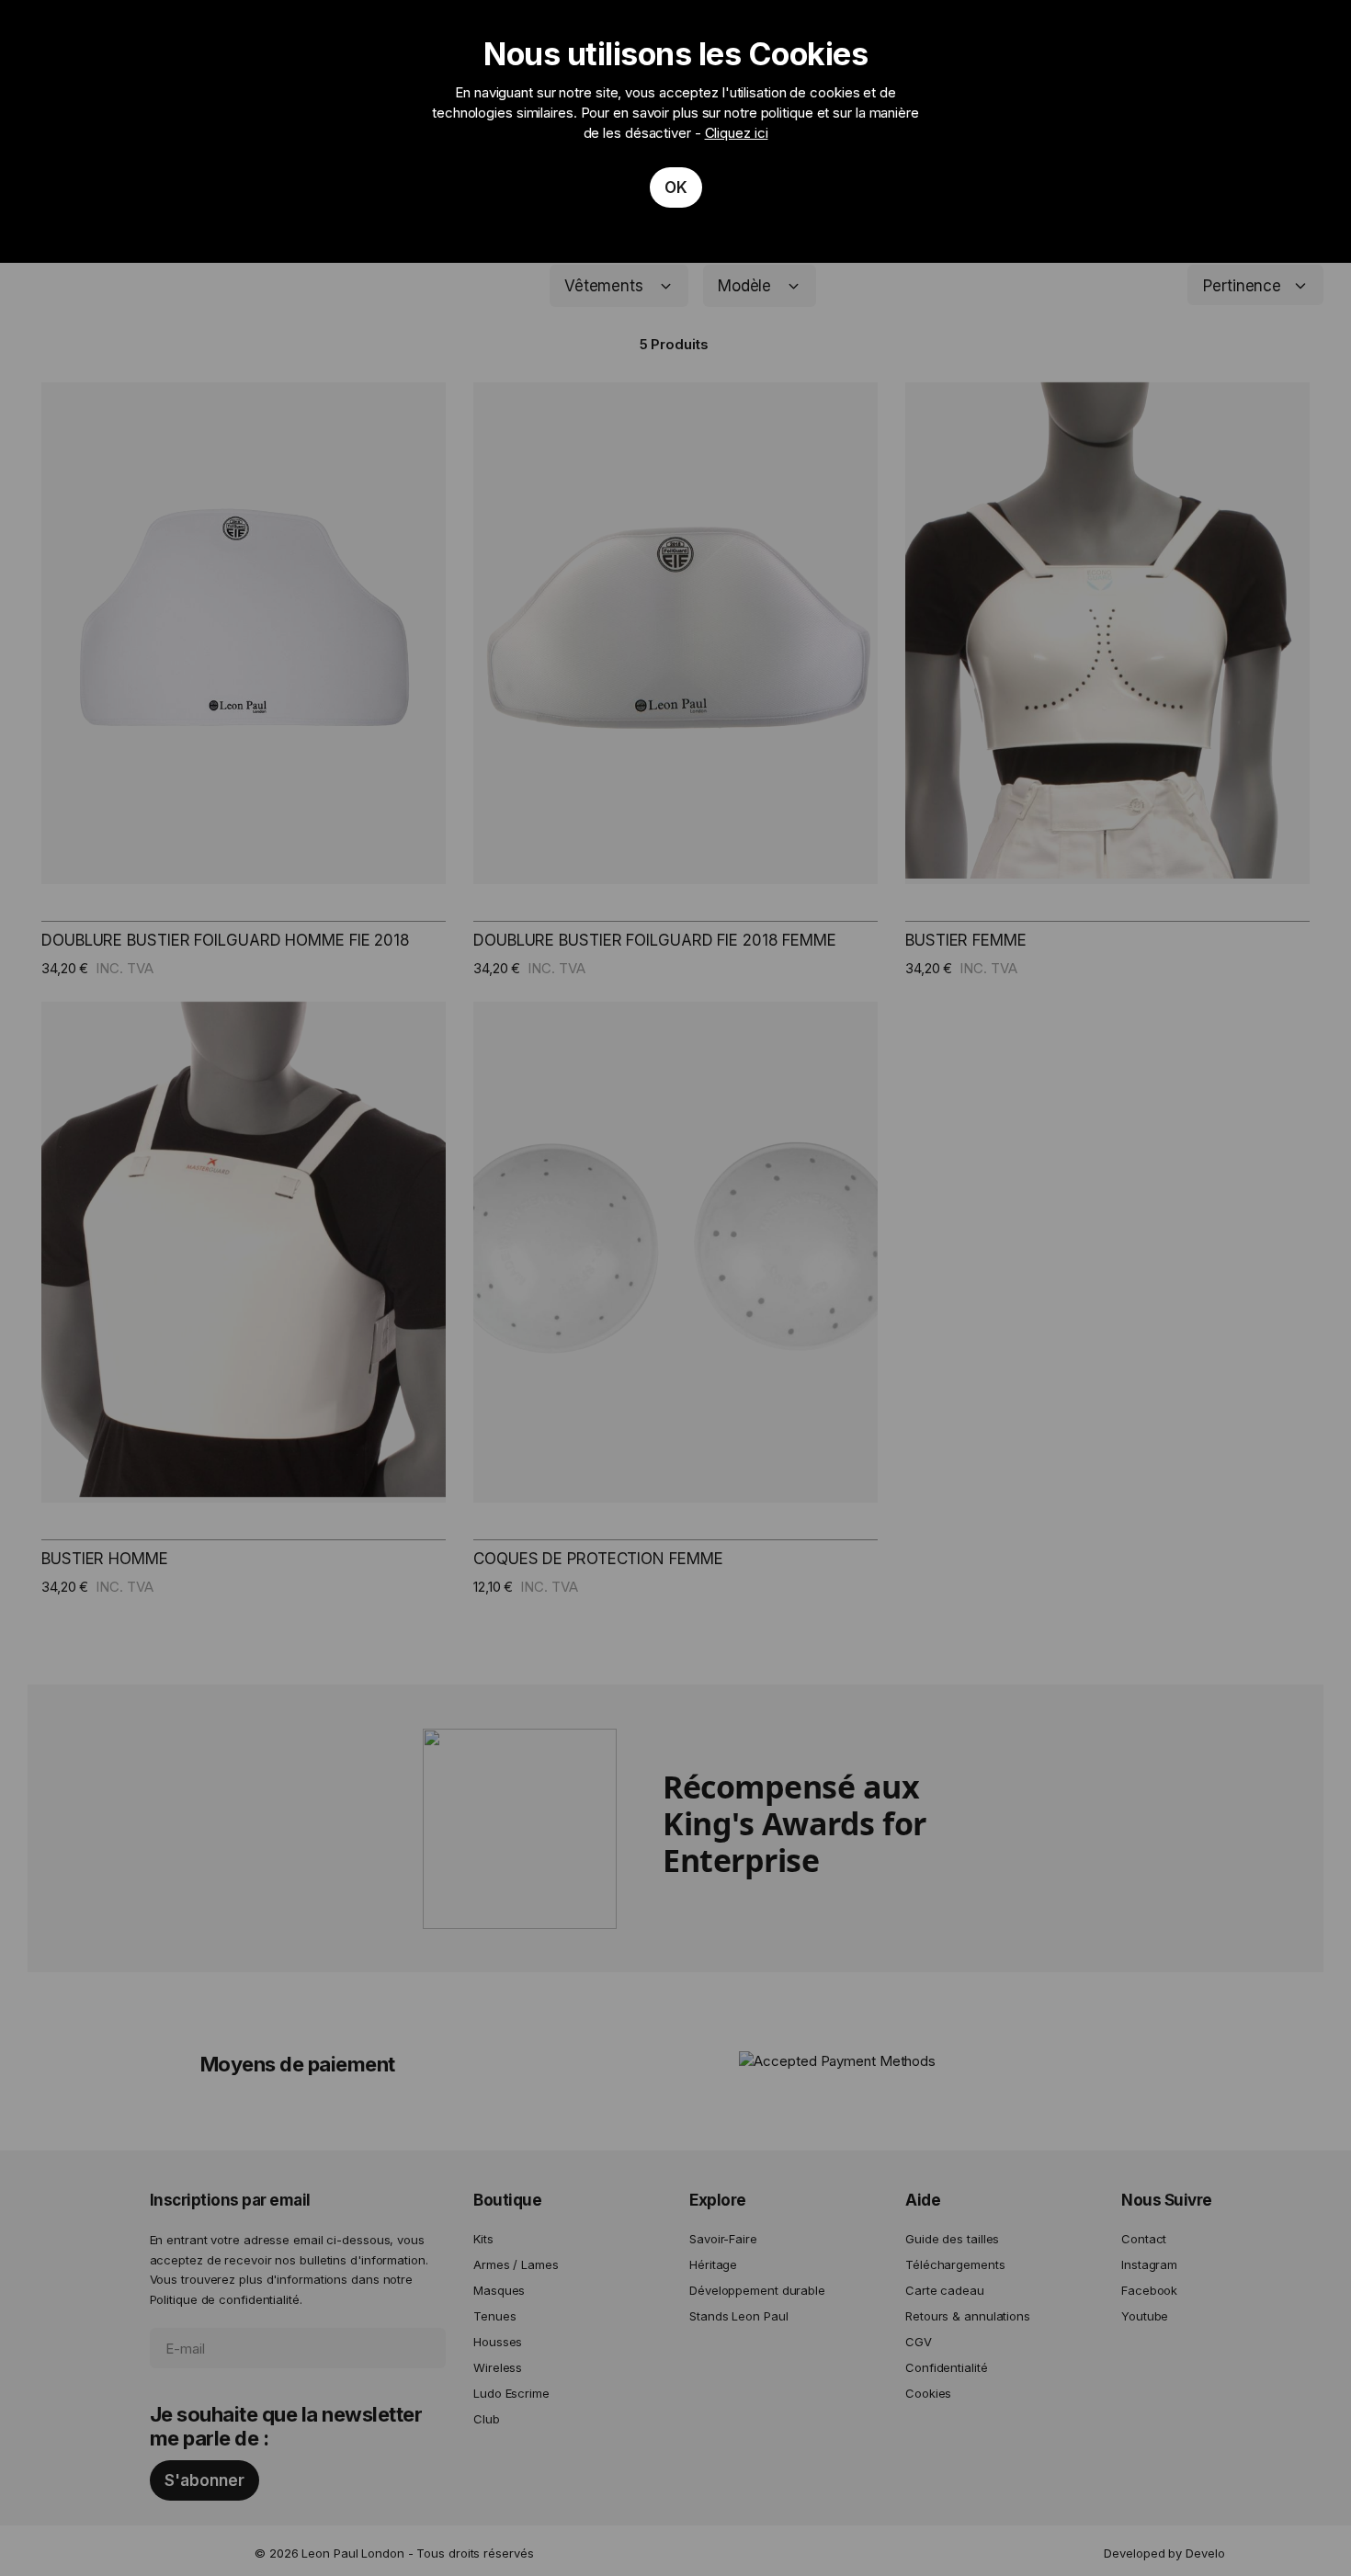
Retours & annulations (968, 2316)
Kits (483, 2239)
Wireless (498, 2367)
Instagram (1149, 2264)
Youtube (1145, 2316)
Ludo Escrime (511, 2393)
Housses (498, 2342)
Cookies (928, 2393)
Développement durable (757, 2290)
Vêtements (604, 286)
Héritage (713, 2264)
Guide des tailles (952, 2239)
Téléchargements (955, 2264)
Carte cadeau (945, 2290)
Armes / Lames (516, 2264)
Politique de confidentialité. (226, 2299)
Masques (499, 2290)
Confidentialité (947, 2367)
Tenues (494, 2316)
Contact (1144, 2239)
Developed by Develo (1164, 2553)
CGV (919, 2342)
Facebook (1149, 2290)
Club (487, 2419)
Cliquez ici (737, 133)
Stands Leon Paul (738, 2316)
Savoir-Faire (723, 2239)
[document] (675, 131)
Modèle (744, 286)
